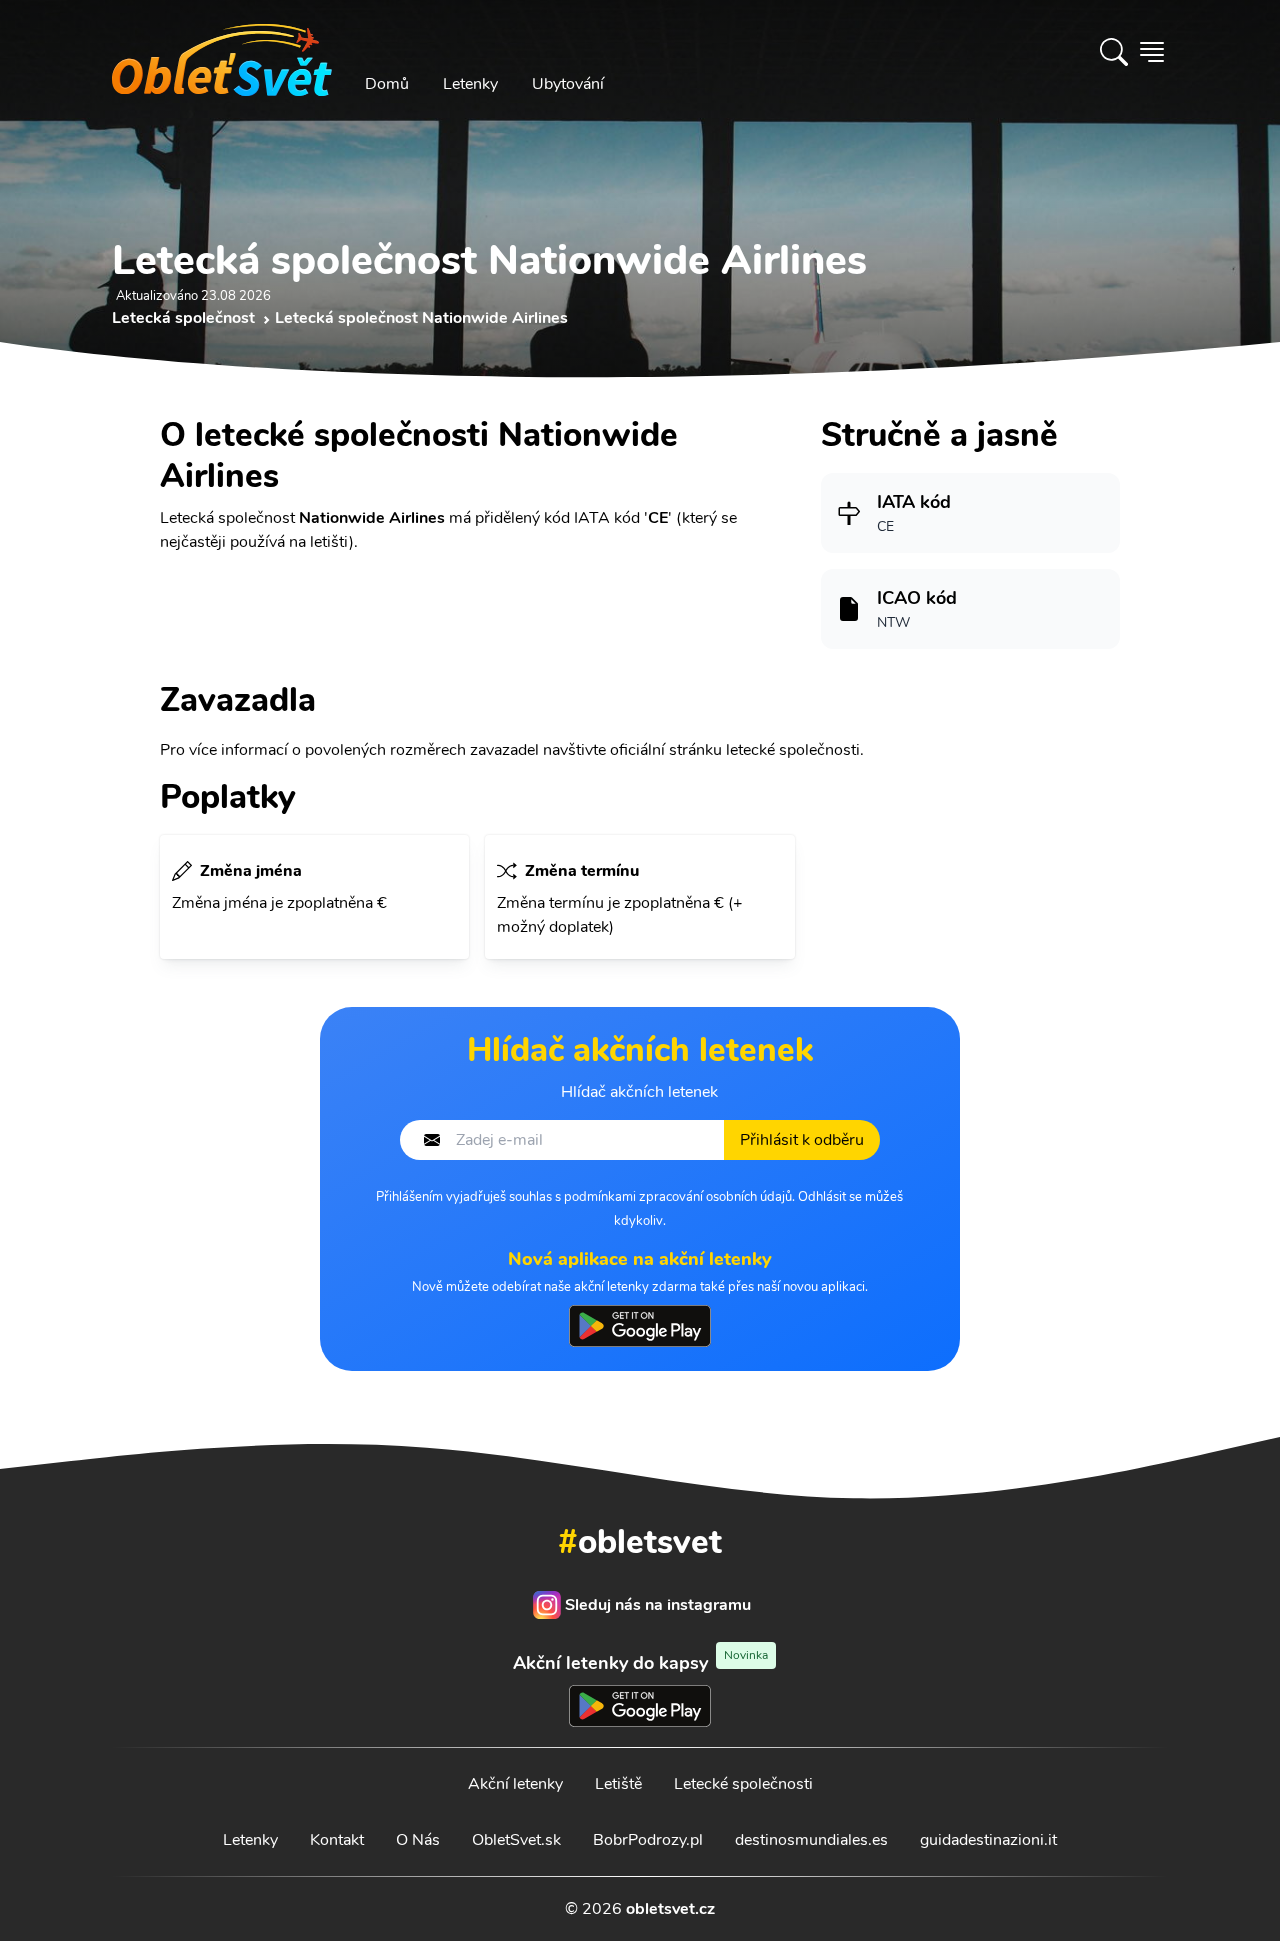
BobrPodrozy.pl (648, 1840)
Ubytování (568, 84)
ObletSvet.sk (516, 1840)
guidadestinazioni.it (988, 1840)
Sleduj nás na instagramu (658, 1605)
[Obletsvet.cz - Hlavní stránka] (222, 52)
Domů (387, 84)
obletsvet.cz (670, 1909)
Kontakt (337, 1840)
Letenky (470, 84)
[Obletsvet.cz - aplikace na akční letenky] (640, 1326)
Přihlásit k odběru (802, 1140)
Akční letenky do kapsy (640, 1662)
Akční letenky (515, 1784)
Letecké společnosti (743, 1784)
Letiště (618, 1784)
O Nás (418, 1840)
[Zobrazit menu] (1152, 52)
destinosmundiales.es (811, 1840)
